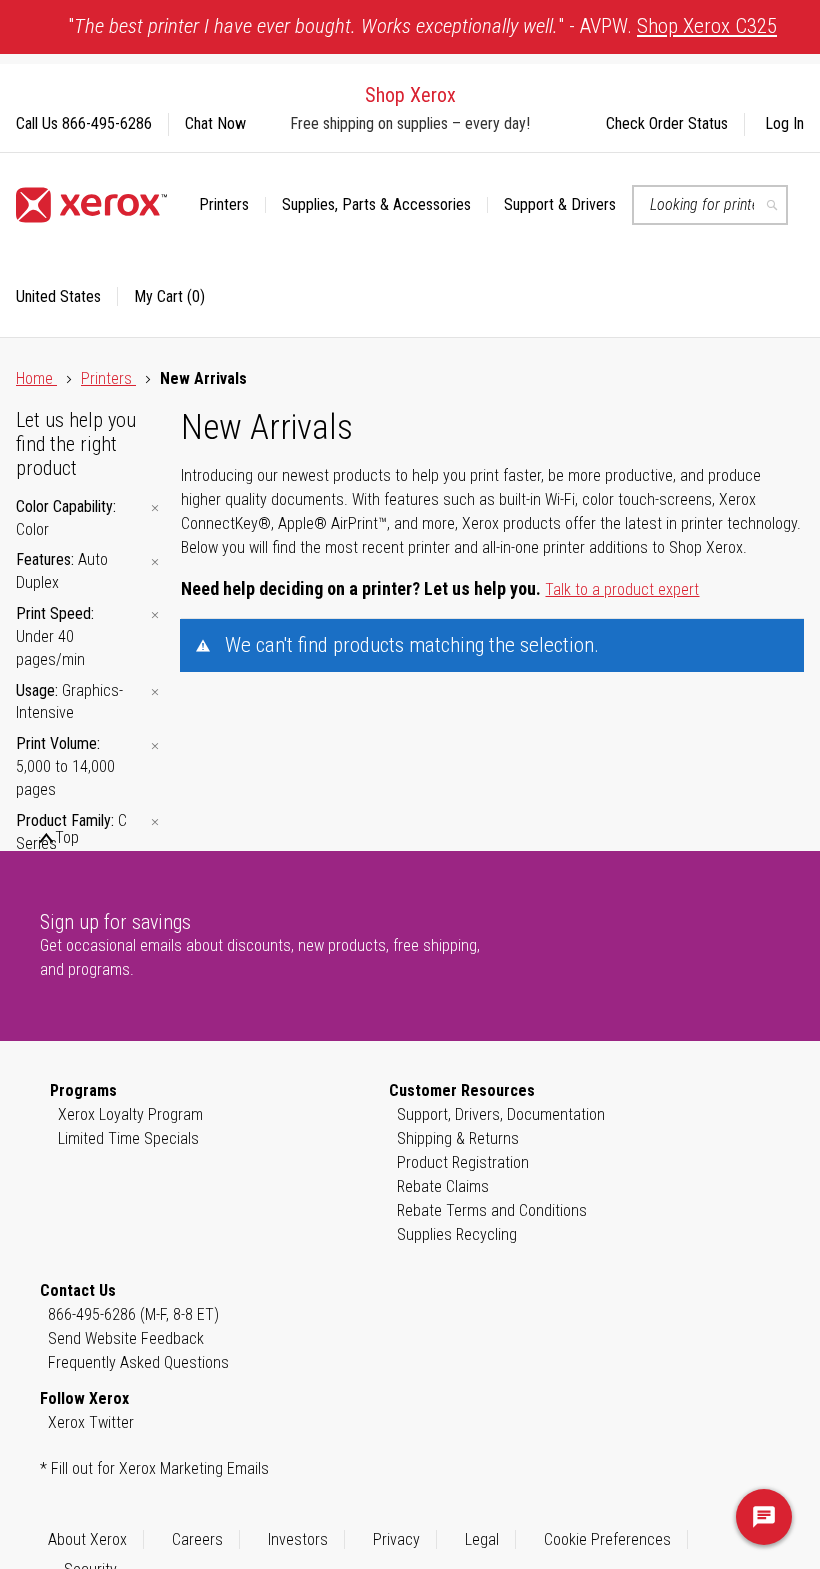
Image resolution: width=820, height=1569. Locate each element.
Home (36, 378)
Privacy (396, 1539)
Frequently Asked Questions (138, 1362)
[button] (67, 297)
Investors (298, 1539)
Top (67, 837)
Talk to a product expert (622, 589)
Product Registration (463, 1162)
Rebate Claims (443, 1186)
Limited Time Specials (128, 1138)
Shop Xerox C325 (707, 26)
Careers (197, 1539)
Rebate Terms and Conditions (492, 1210)
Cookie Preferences (607, 1539)
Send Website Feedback (126, 1338)
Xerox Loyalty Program (130, 1114)
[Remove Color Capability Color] (155, 508)
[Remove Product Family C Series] (155, 822)
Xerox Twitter (91, 1422)
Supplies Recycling (457, 1234)
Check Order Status (667, 123)
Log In (784, 123)
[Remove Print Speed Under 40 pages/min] (155, 615)
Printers (108, 378)
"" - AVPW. (422, 26)
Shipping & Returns (458, 1138)
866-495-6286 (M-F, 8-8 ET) (133, 1314)
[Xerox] (91, 205)
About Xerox (87, 1539)
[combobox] (710, 205)
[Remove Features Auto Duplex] (155, 561)
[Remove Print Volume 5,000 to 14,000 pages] (155, 745)
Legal (482, 1539)
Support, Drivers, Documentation (501, 1114)
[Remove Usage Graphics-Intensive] (155, 692)
